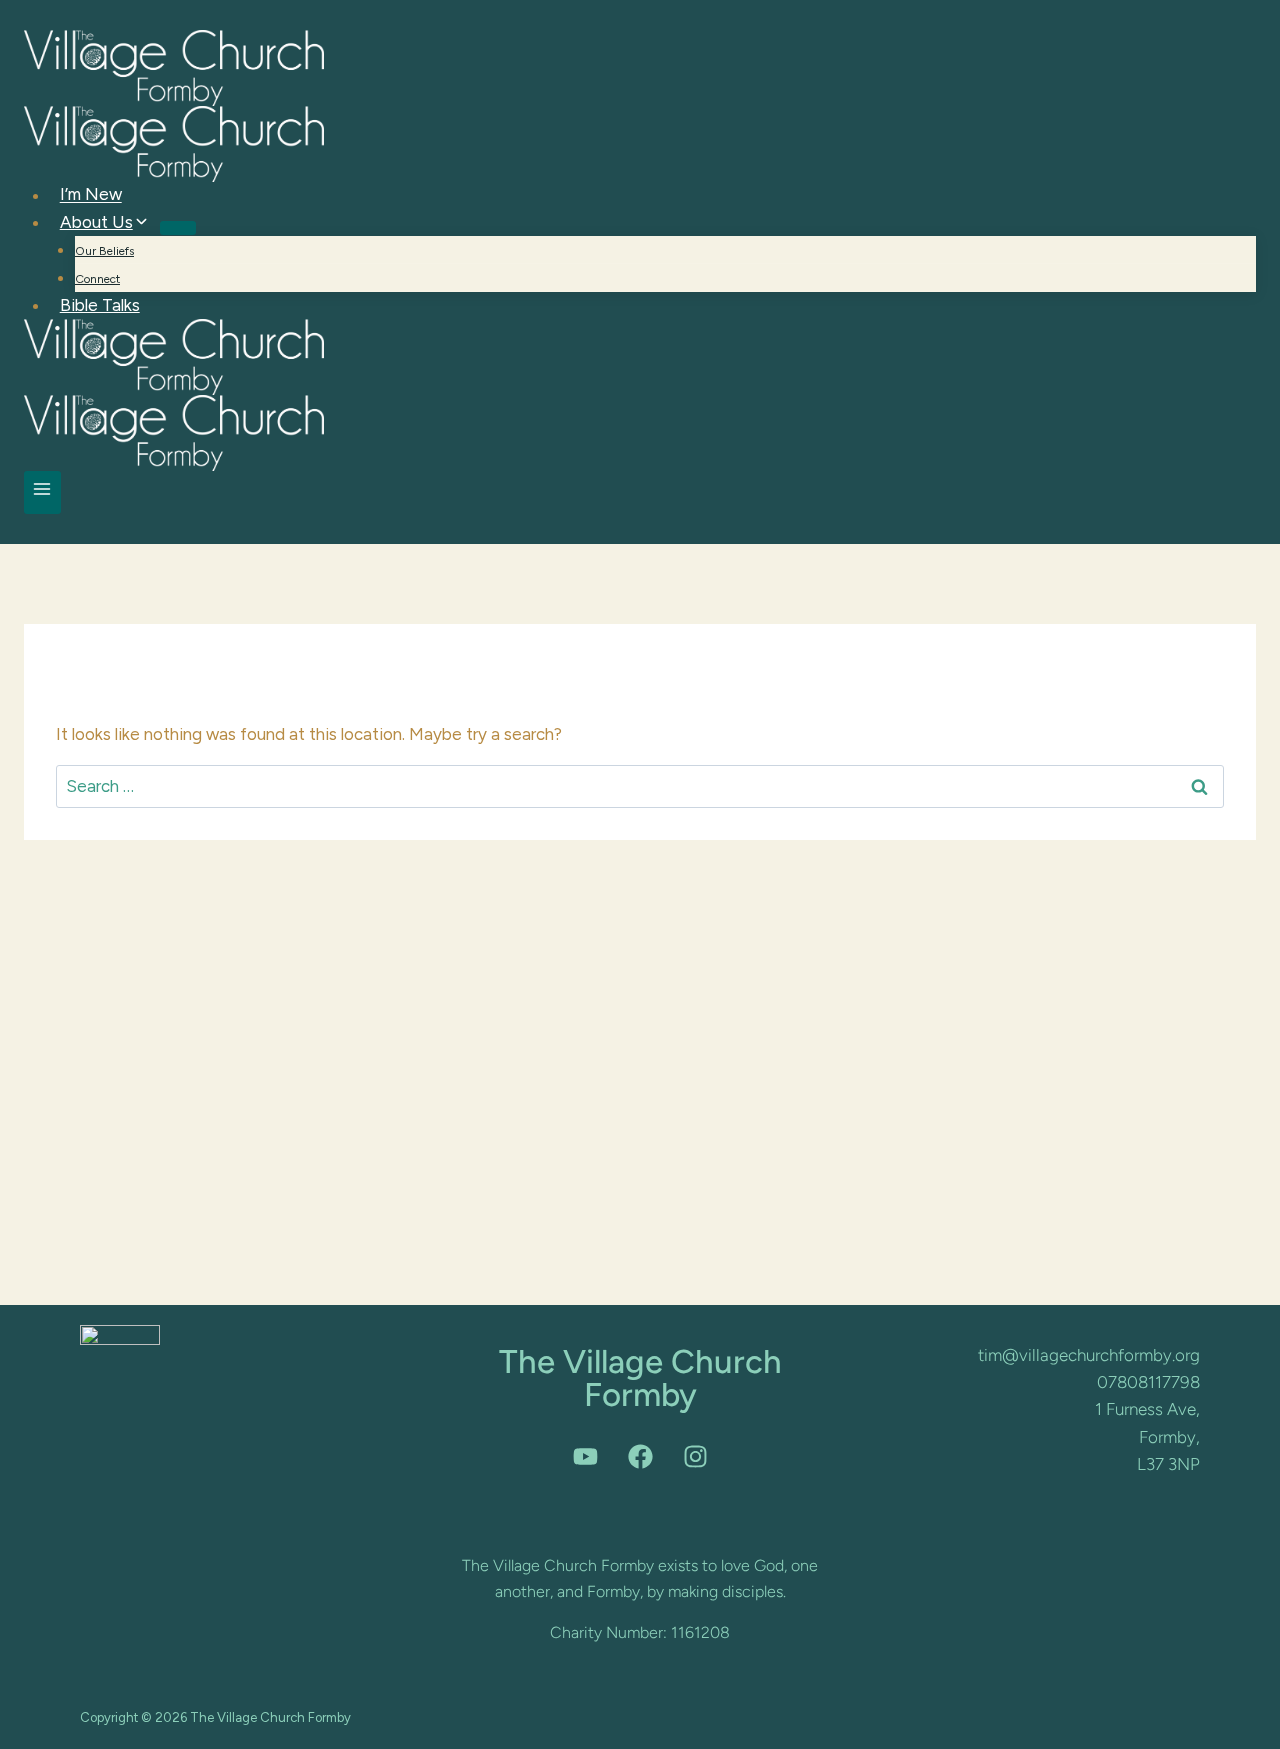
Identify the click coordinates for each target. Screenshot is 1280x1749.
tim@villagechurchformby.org (1089, 1355)
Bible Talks (100, 305)
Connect (97, 279)
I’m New (91, 195)
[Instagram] (695, 1456)
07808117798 (1148, 1382)
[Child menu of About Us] (178, 228)
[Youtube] (585, 1456)
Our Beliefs (104, 251)
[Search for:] (640, 786)
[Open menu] (42, 492)
